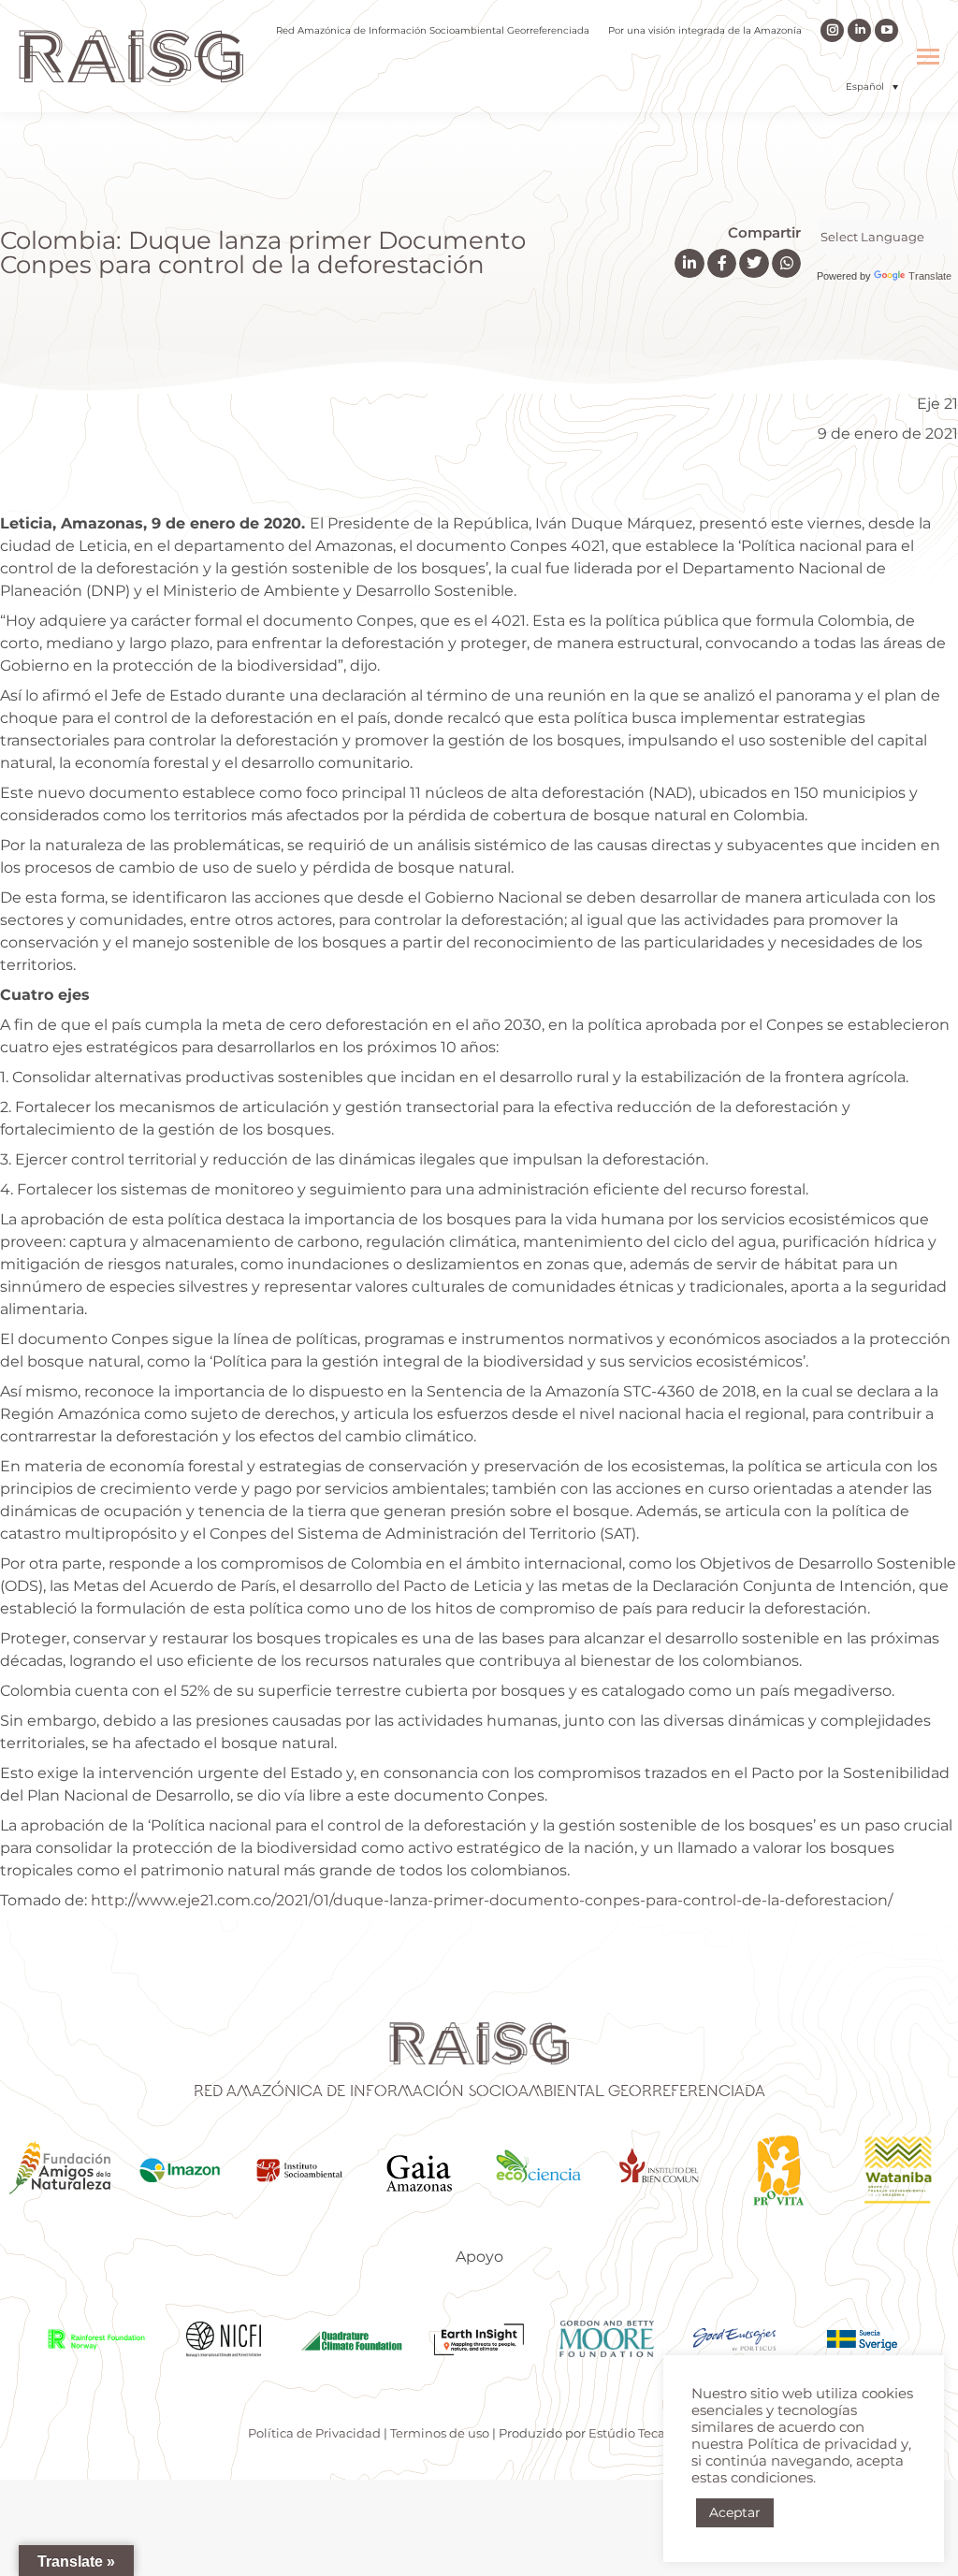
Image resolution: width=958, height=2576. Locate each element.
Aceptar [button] (735, 2512)
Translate (930, 276)
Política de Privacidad (314, 2433)
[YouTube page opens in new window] (886, 30)
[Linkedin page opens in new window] (859, 30)
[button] (872, 87)
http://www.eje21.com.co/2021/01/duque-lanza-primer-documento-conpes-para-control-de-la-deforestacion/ (492, 1900)
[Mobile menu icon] (928, 57)
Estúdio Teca (627, 2433)
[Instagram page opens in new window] (832, 30)
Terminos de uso (440, 2433)
